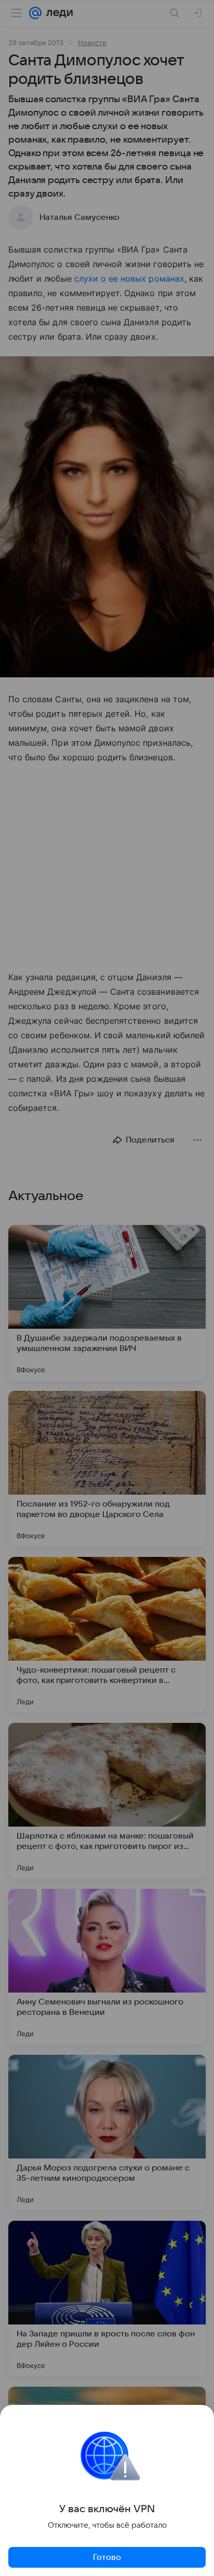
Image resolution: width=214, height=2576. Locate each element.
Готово (107, 2557)
